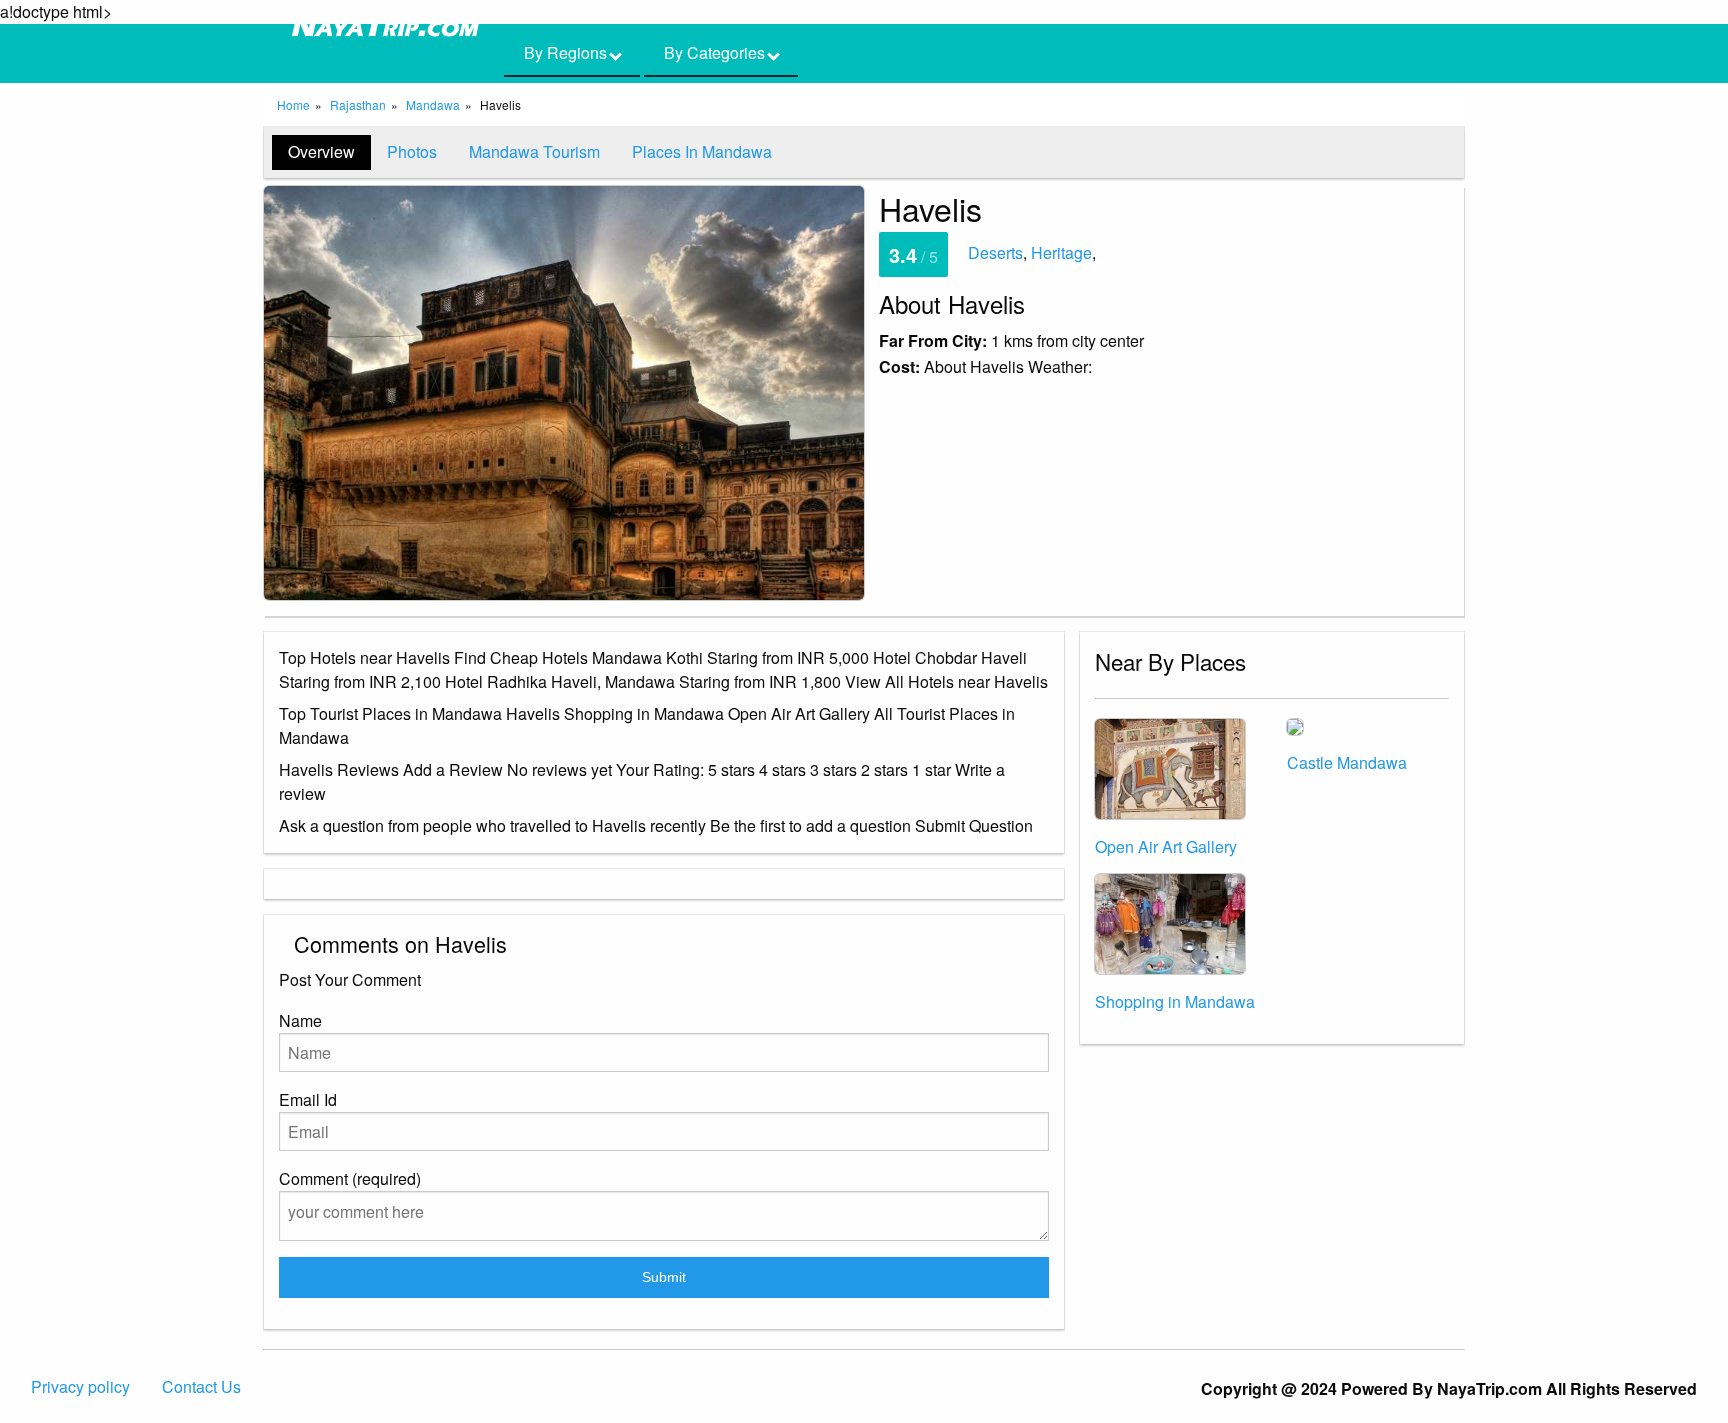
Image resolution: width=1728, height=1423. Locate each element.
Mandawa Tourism (534, 151)
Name (300, 1020)
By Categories (716, 52)
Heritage (1061, 252)
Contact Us (201, 1386)
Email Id (308, 1099)
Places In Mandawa (702, 151)
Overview (321, 151)
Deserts (995, 252)
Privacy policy (80, 1386)
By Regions (567, 52)
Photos (412, 151)
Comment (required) (350, 1178)
